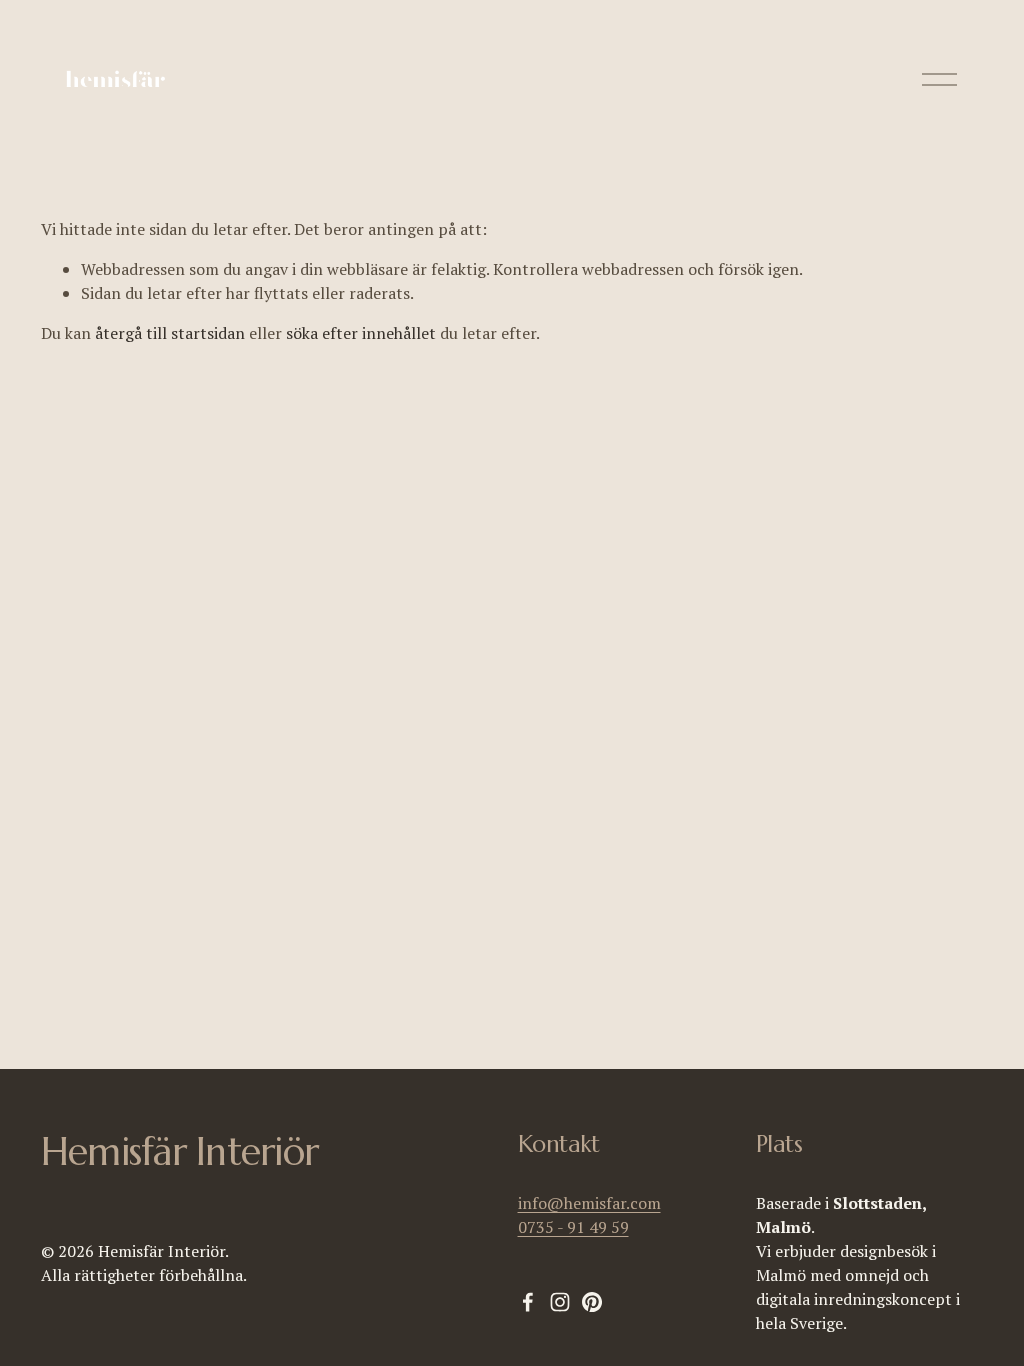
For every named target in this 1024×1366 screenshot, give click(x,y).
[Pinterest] (592, 1302)
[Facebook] (528, 1302)
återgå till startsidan (170, 333)
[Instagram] (560, 1302)
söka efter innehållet (361, 333)
